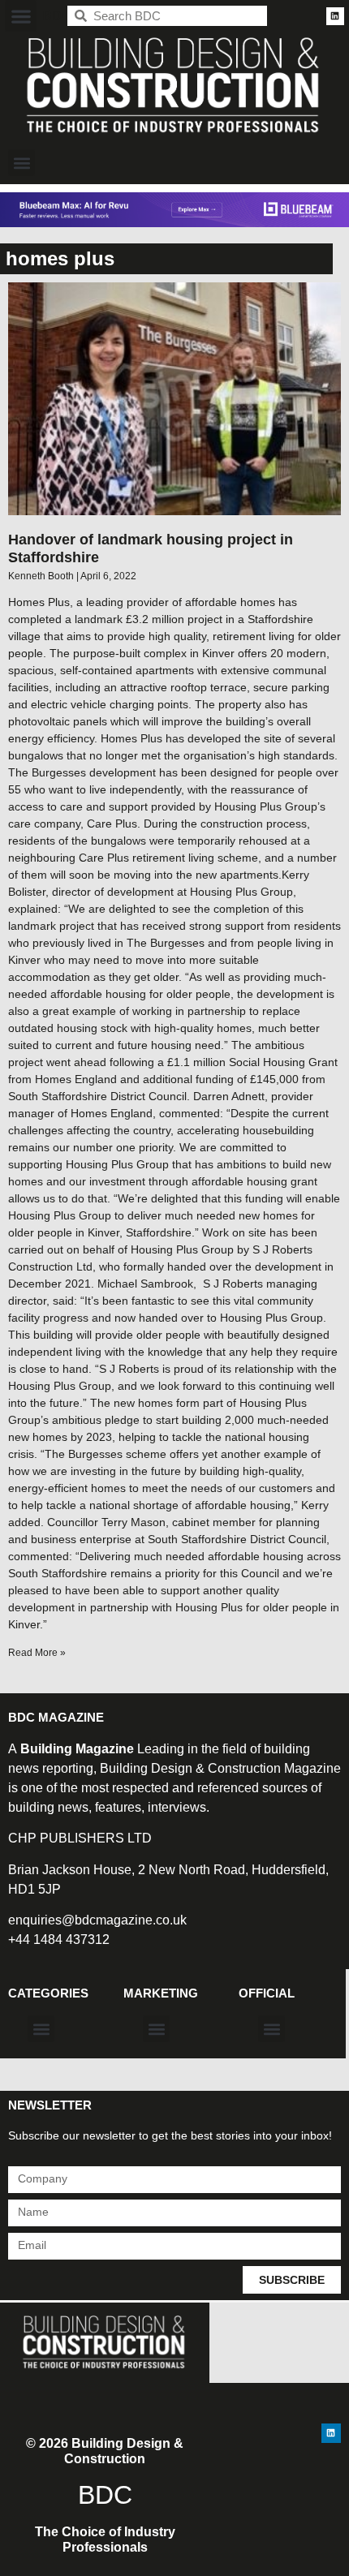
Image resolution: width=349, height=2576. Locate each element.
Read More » (37, 1653)
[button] (21, 16)
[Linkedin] (335, 16)
